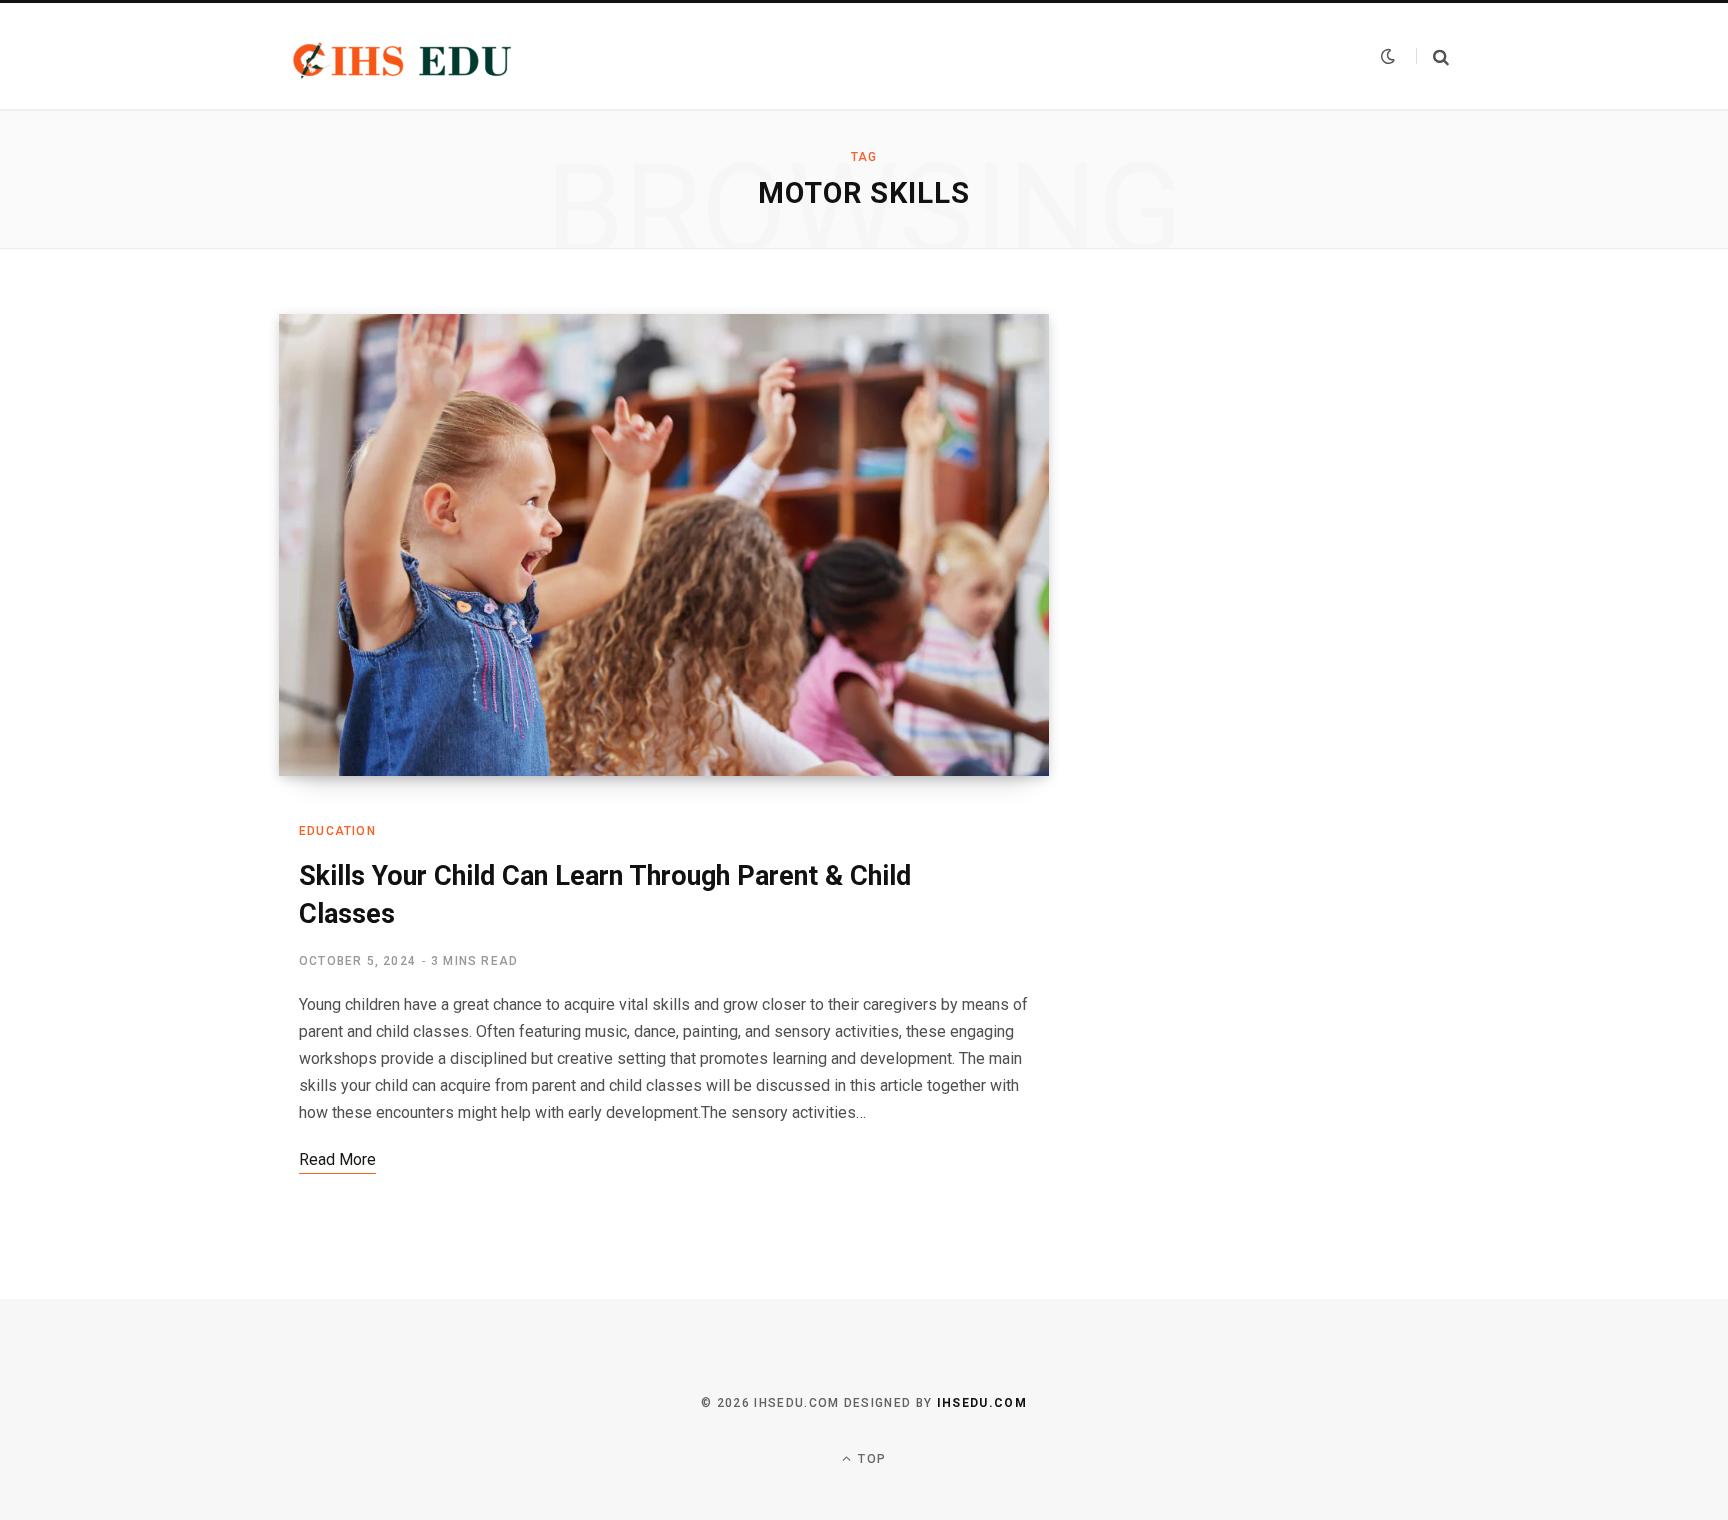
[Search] (1432, 56)
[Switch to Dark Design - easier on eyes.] (1388, 56)
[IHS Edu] (404, 56)
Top (870, 1459)
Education (337, 831)
